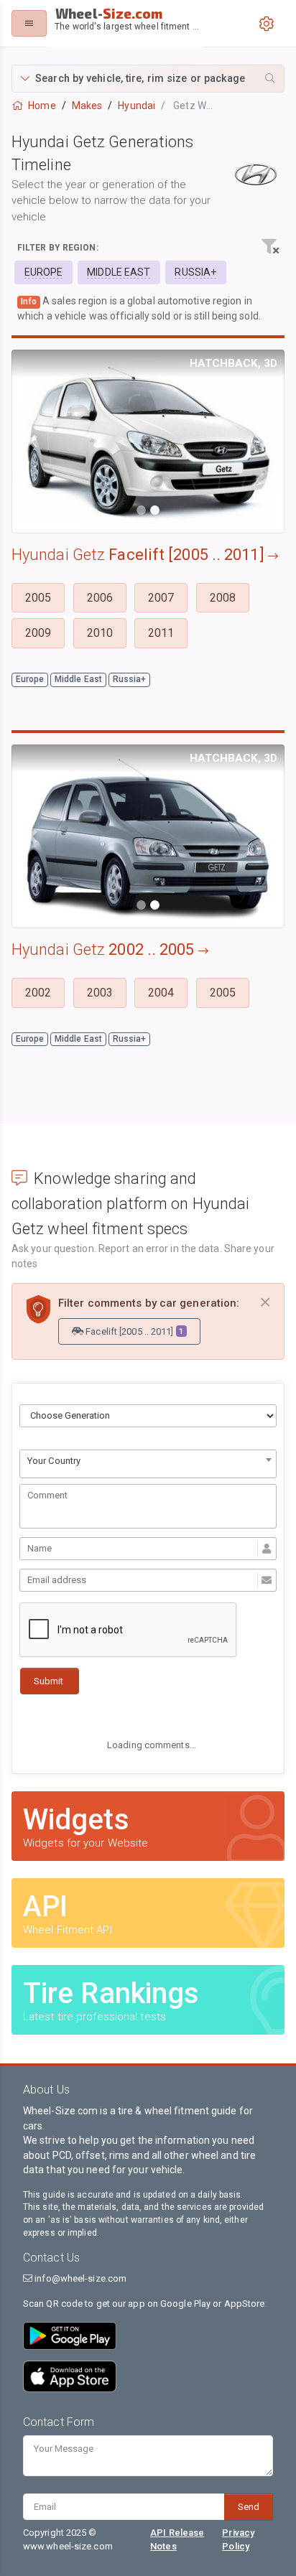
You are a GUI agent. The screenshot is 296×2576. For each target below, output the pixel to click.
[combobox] (148, 1464)
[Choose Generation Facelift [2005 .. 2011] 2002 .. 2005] (148, 1416)
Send (249, 2507)
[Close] (265, 1303)
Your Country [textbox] (54, 1461)
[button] (148, 79)
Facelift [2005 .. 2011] (133, 1331)
